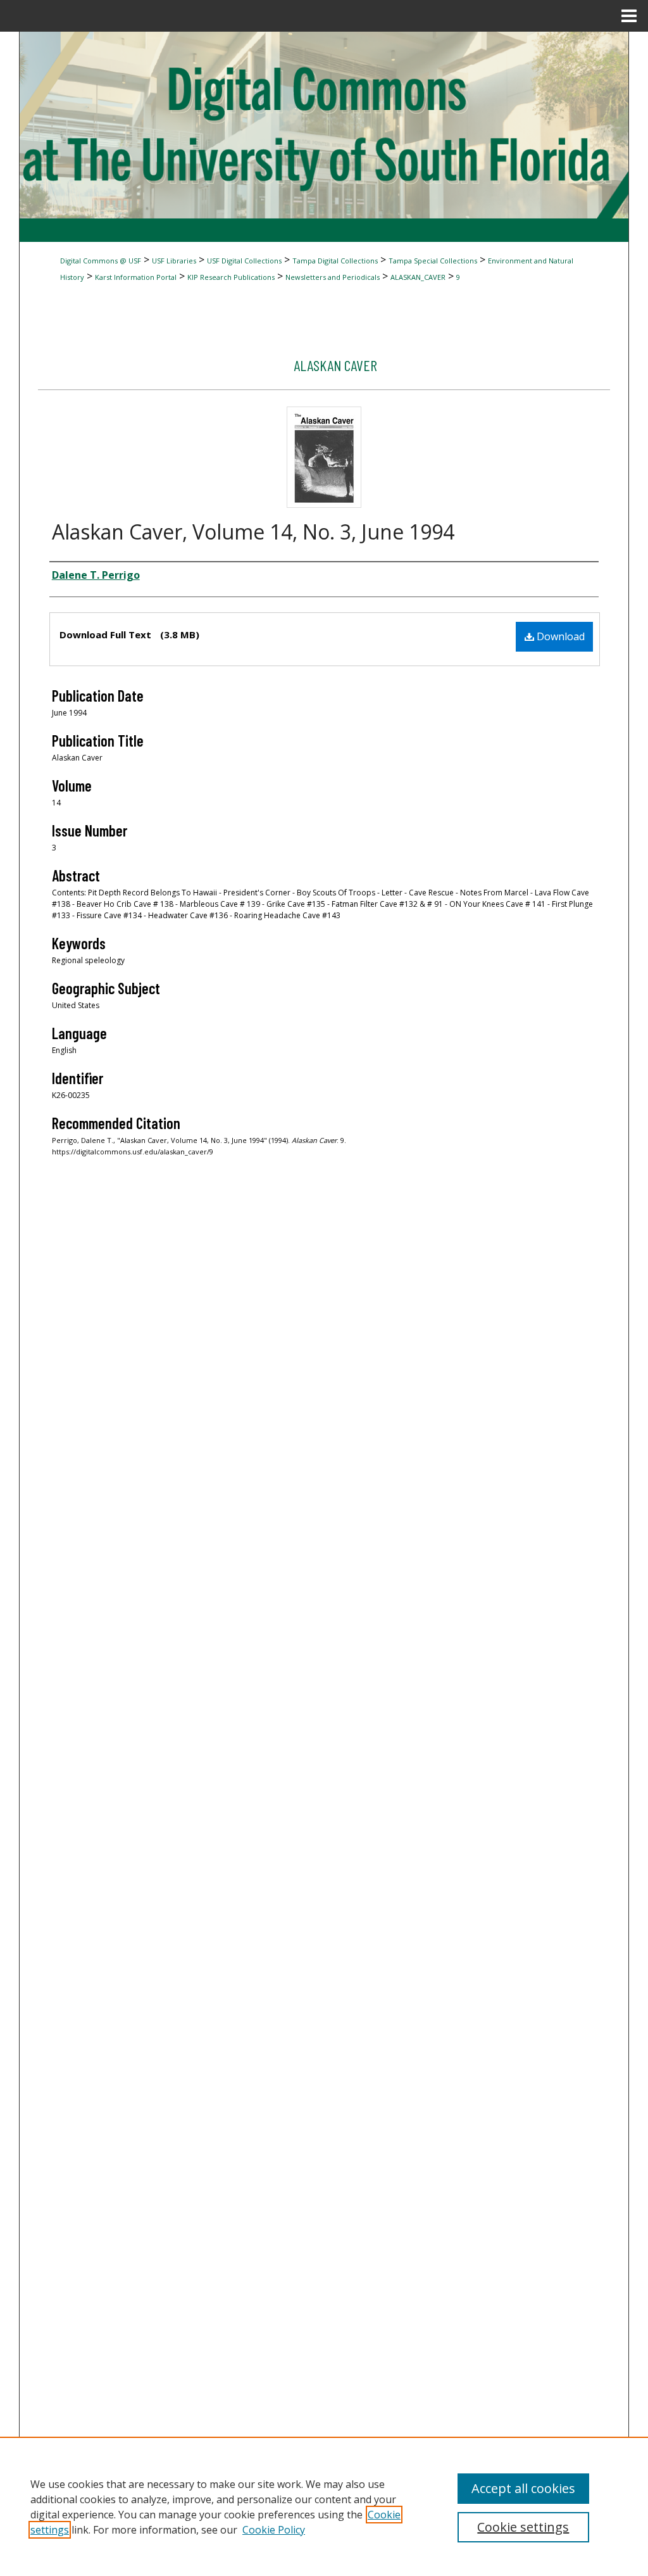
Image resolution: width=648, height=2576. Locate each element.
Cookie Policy (274, 2530)
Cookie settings (523, 2527)
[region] (324, 2506)
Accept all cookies (523, 2488)
